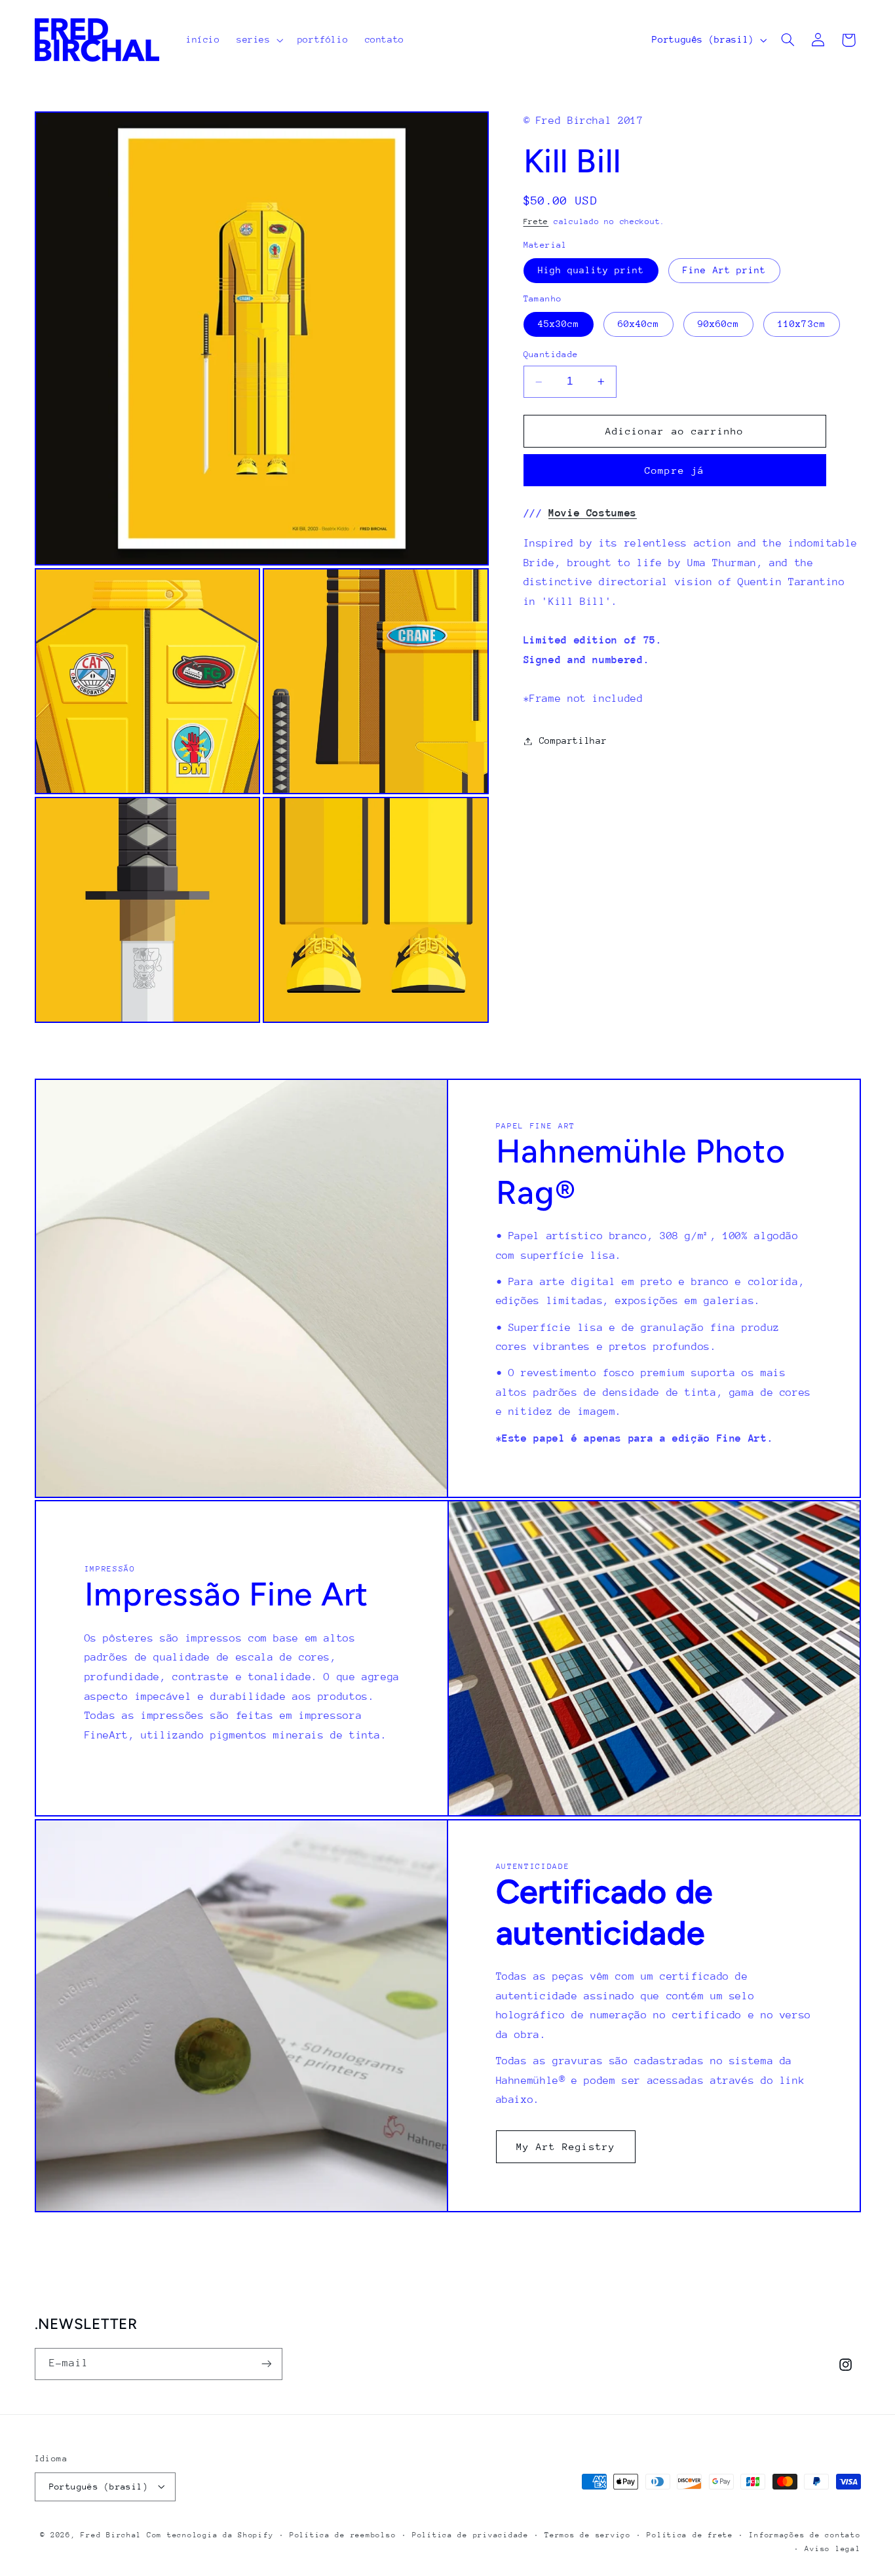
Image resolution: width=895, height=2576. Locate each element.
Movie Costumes (593, 513)
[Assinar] (266, 2363)
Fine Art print (724, 270)
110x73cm (801, 324)
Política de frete (690, 2534)
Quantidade (551, 355)
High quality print (591, 270)
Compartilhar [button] (573, 740)
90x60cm (718, 324)
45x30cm (559, 324)
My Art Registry (566, 2146)
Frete (536, 221)
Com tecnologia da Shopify (210, 2534)
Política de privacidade (470, 2534)
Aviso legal (832, 2548)
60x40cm (638, 324)
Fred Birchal (111, 2534)
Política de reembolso (343, 2534)
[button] (258, 40)
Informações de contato (805, 2534)
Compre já (674, 470)
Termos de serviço (588, 2534)
